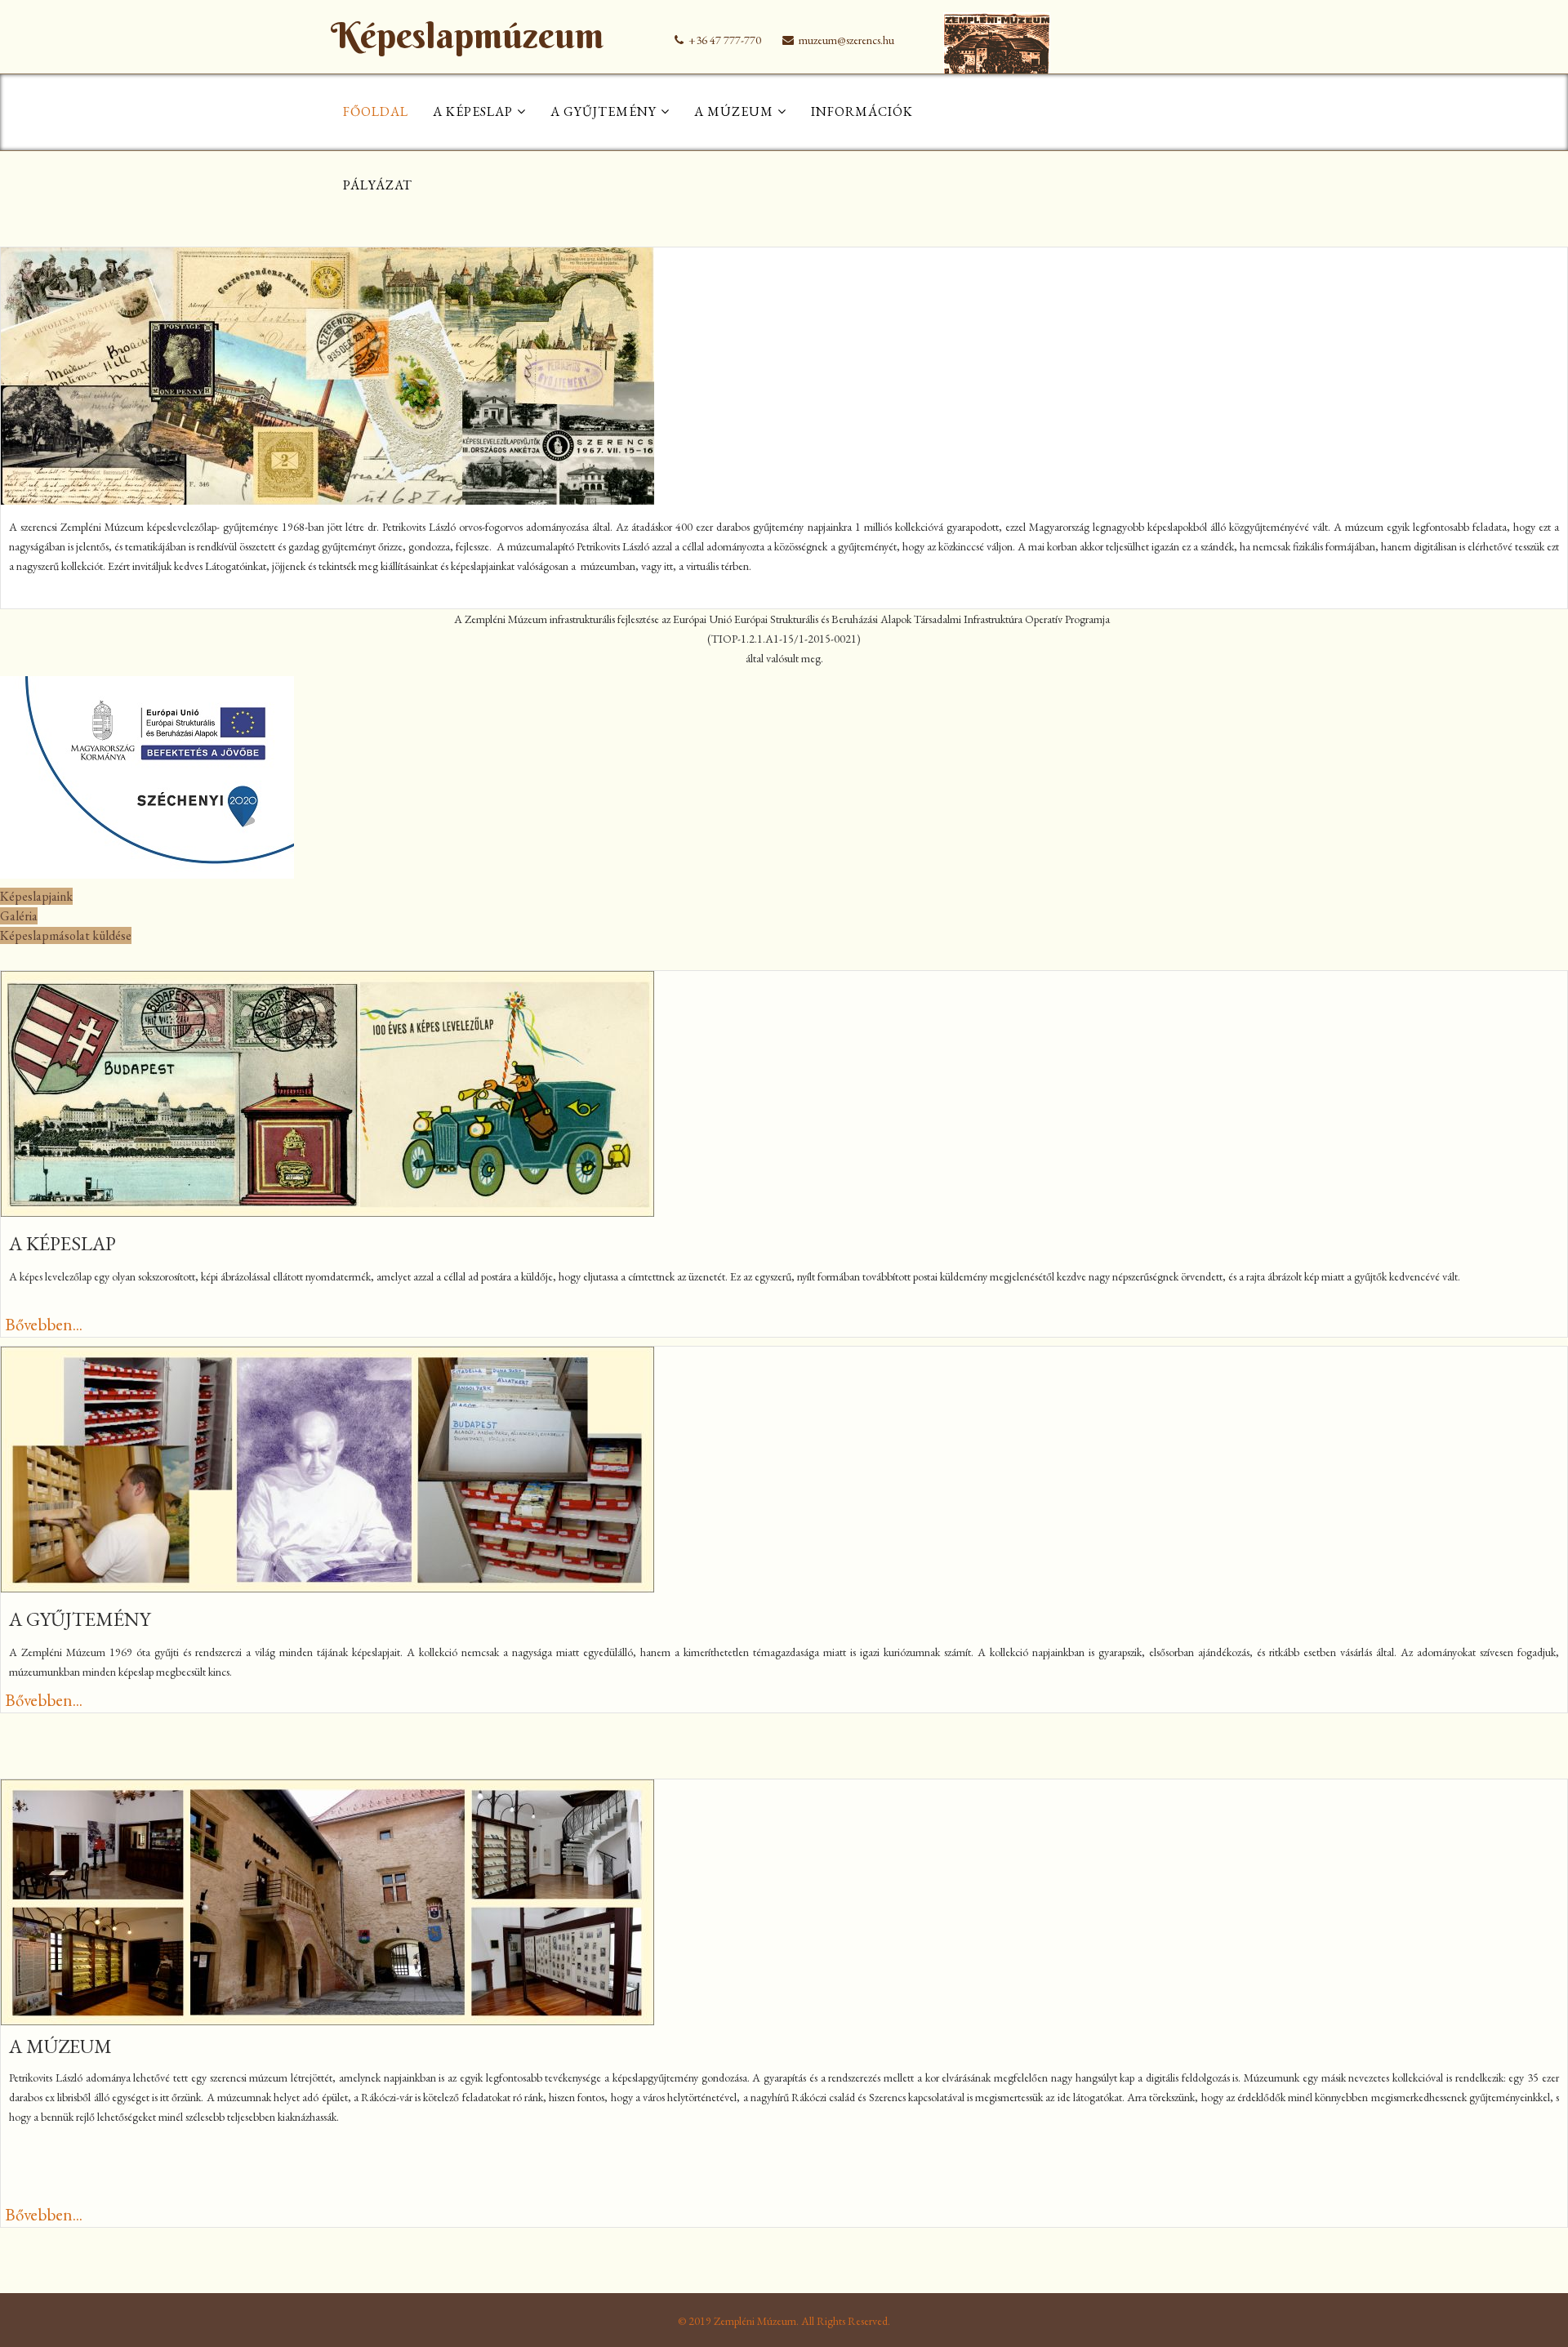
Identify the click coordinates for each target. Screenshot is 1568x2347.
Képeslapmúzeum (467, 36)
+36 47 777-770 (725, 40)
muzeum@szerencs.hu (846, 40)
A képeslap (473, 111)
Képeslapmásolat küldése (66, 935)
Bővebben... (44, 1324)
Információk (862, 111)
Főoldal (376, 111)
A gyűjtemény (604, 111)
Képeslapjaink (36, 896)
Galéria (19, 916)
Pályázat (378, 185)
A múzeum (734, 111)
